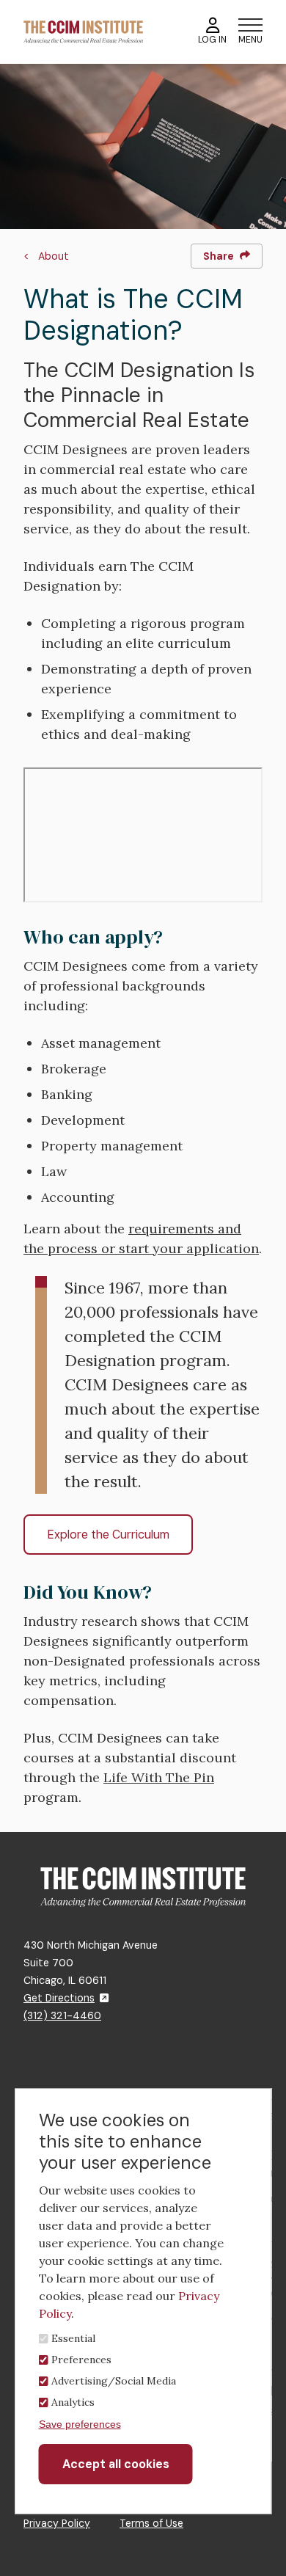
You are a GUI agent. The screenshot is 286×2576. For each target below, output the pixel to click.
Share (219, 256)
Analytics (73, 2402)
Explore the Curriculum (108, 1535)
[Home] (83, 31)
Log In (212, 40)
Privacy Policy (57, 2523)
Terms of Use (151, 2523)
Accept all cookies (116, 2464)
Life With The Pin (159, 1777)
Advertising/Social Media (114, 2381)
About (54, 256)
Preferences (81, 2360)
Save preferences (80, 2424)
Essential (73, 2338)
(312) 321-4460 (62, 2015)
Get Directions (59, 1998)
